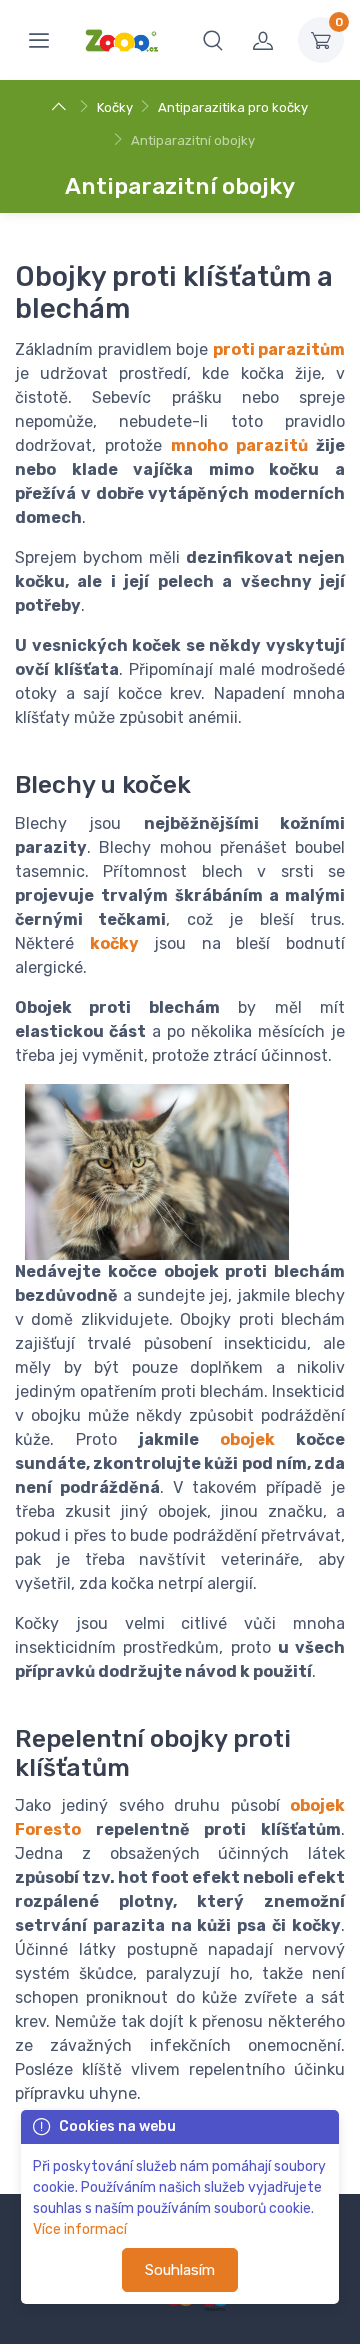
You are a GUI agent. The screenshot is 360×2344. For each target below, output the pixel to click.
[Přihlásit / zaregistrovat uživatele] (263, 40)
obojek (247, 1439)
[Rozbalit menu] (39, 40)
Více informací (80, 2229)
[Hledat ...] (213, 40)
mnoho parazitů (239, 445)
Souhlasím (180, 2270)
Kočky (115, 107)
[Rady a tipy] (61, 107)
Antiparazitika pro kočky (233, 107)
